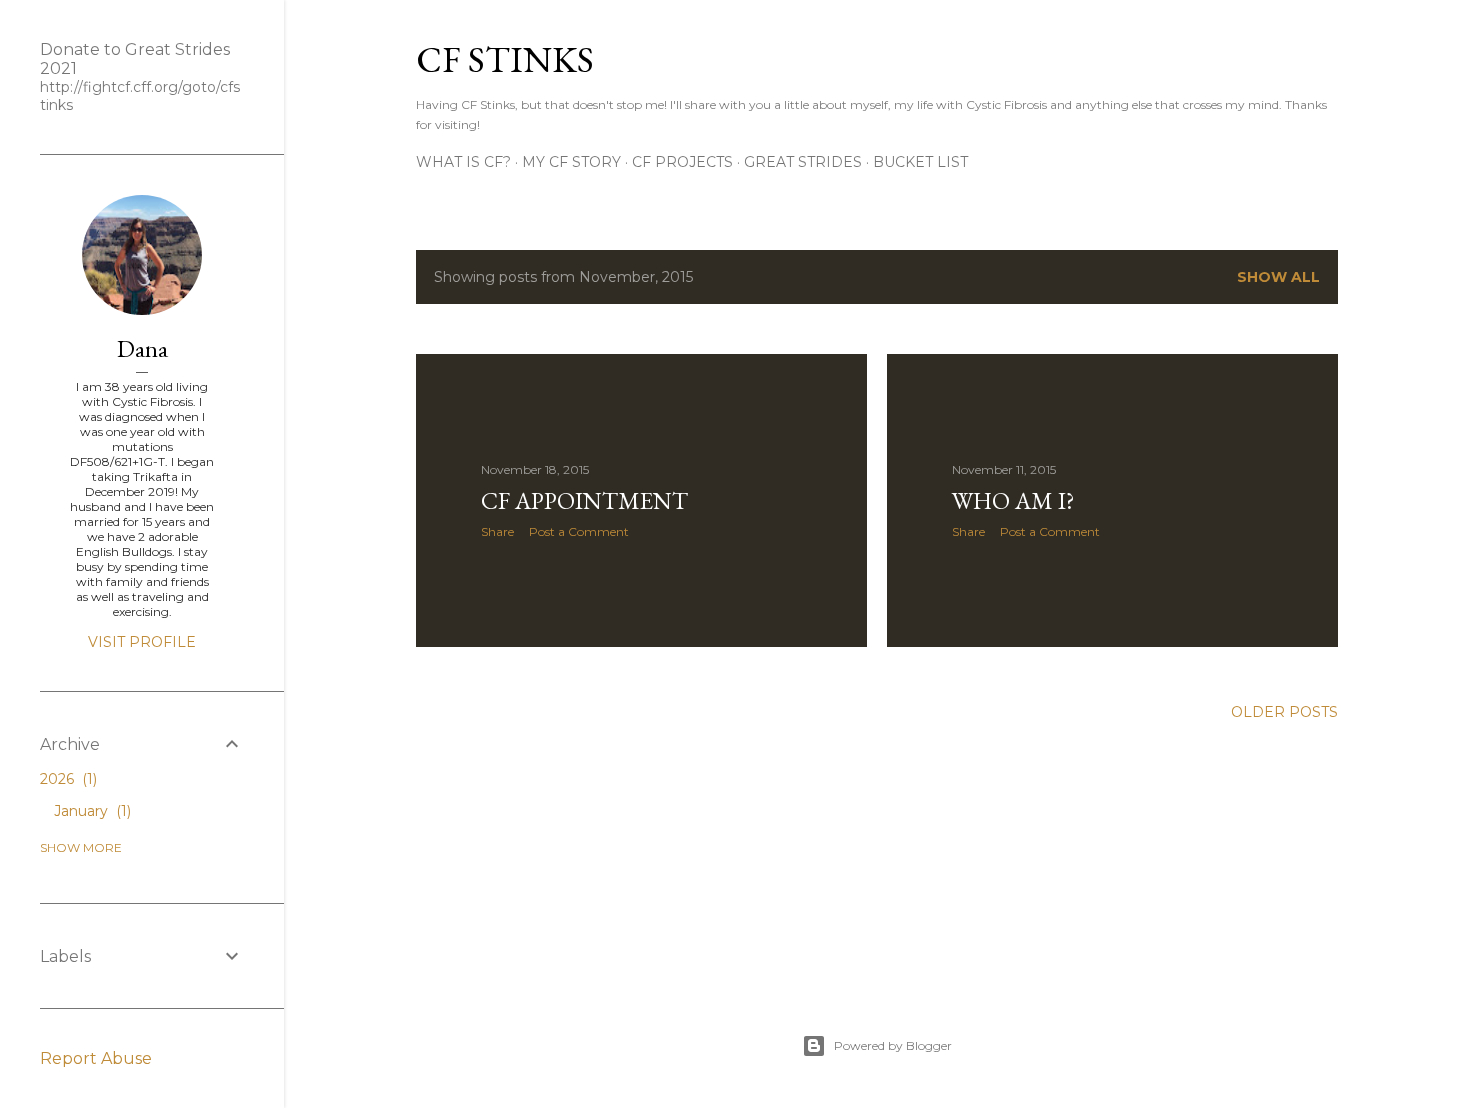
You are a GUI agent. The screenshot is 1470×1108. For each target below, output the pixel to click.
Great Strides (803, 162)
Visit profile (142, 642)
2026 (66, 779)
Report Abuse (96, 1058)
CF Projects (682, 162)
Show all (1278, 277)
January (90, 811)
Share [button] (497, 531)
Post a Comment (579, 531)
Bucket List (920, 162)
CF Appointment (584, 500)
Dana (142, 348)
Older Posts (1284, 712)
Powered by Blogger (893, 1045)
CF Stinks (505, 59)
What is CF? (463, 162)
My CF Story (571, 162)
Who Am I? (1013, 500)
